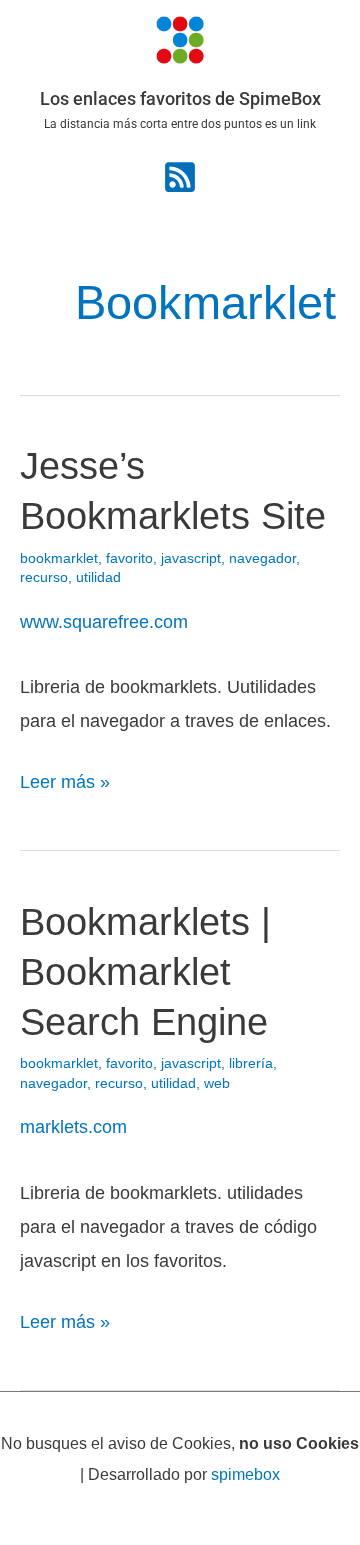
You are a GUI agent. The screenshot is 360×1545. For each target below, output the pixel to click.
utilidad (98, 577)
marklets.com (73, 1126)
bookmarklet (59, 558)
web (217, 1083)
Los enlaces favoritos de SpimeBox (180, 98)
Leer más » (65, 778)
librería (251, 1063)
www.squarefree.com (104, 621)
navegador (262, 558)
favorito (129, 558)
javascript (191, 558)
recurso (44, 577)
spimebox (245, 1474)
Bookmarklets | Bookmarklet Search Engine (145, 971)
